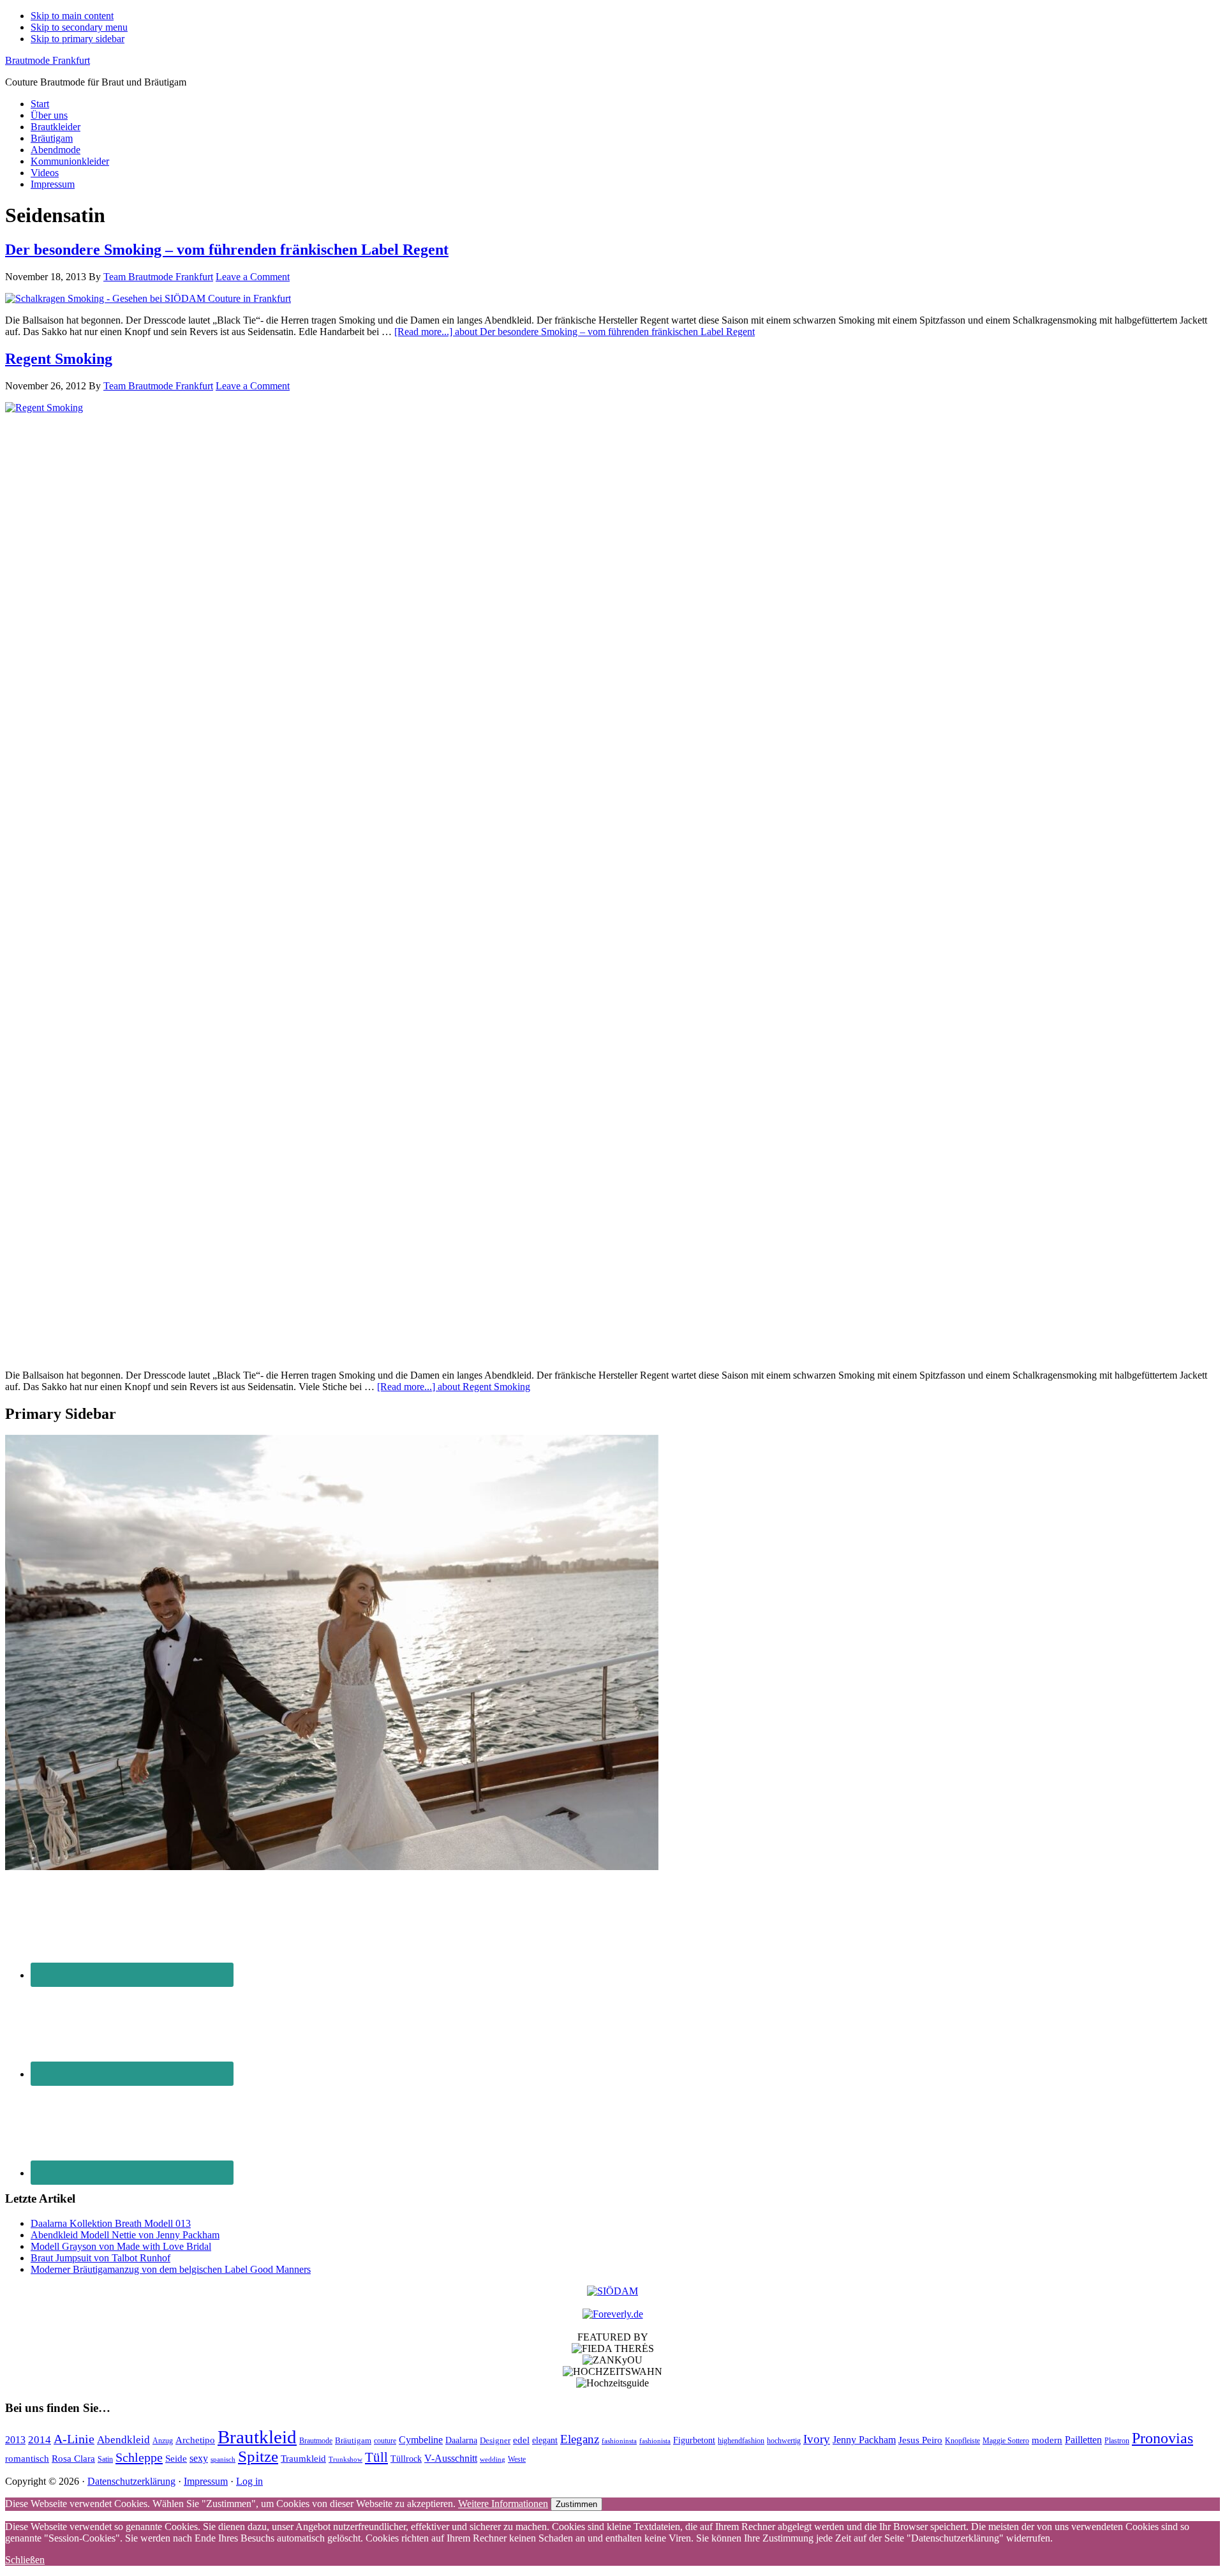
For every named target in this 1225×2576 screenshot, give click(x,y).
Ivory (817, 2439)
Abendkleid (123, 2440)
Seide (176, 2458)
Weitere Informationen (503, 2504)
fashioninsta (619, 2441)
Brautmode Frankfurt (48, 60)
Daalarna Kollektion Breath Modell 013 (111, 2223)
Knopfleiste (962, 2441)
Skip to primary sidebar (78, 39)
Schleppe (139, 2457)
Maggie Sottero (1006, 2441)
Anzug (163, 2441)
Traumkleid (303, 2459)
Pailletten (1083, 2440)
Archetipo (195, 2440)
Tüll (376, 2457)
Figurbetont (694, 2440)
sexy (199, 2458)
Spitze (258, 2456)
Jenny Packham (864, 2440)
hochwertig (784, 2441)
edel (521, 2440)
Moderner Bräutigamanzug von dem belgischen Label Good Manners (171, 2269)
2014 (40, 2440)
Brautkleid (257, 2437)
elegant (545, 2440)
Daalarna (461, 2440)
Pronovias (1162, 2438)
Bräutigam (353, 2440)
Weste (517, 2459)
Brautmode (316, 2441)
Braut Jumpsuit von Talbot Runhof (100, 2258)
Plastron (1117, 2441)
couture (385, 2441)
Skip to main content (72, 16)
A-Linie (74, 2439)
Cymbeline (421, 2440)
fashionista (655, 2441)
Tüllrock (406, 2459)
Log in (249, 2481)
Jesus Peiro (920, 2440)
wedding (493, 2460)
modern (1047, 2440)
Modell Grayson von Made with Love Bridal (121, 2246)
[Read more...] (575, 332)
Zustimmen (576, 2504)
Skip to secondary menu (79, 27)
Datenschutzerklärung (131, 2481)
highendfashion (741, 2441)
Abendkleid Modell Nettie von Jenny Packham (125, 2235)
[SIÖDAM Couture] (612, 2291)
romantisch (27, 2459)
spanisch (223, 2460)
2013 (15, 2440)
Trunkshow (345, 2460)
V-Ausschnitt (451, 2458)
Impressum (206, 2481)
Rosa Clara (73, 2458)
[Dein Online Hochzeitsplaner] (613, 2314)
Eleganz (580, 2439)
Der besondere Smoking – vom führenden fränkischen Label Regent (227, 250)
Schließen (25, 2560)
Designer (495, 2440)
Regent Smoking (59, 359)
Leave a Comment (253, 277)
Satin (105, 2459)
